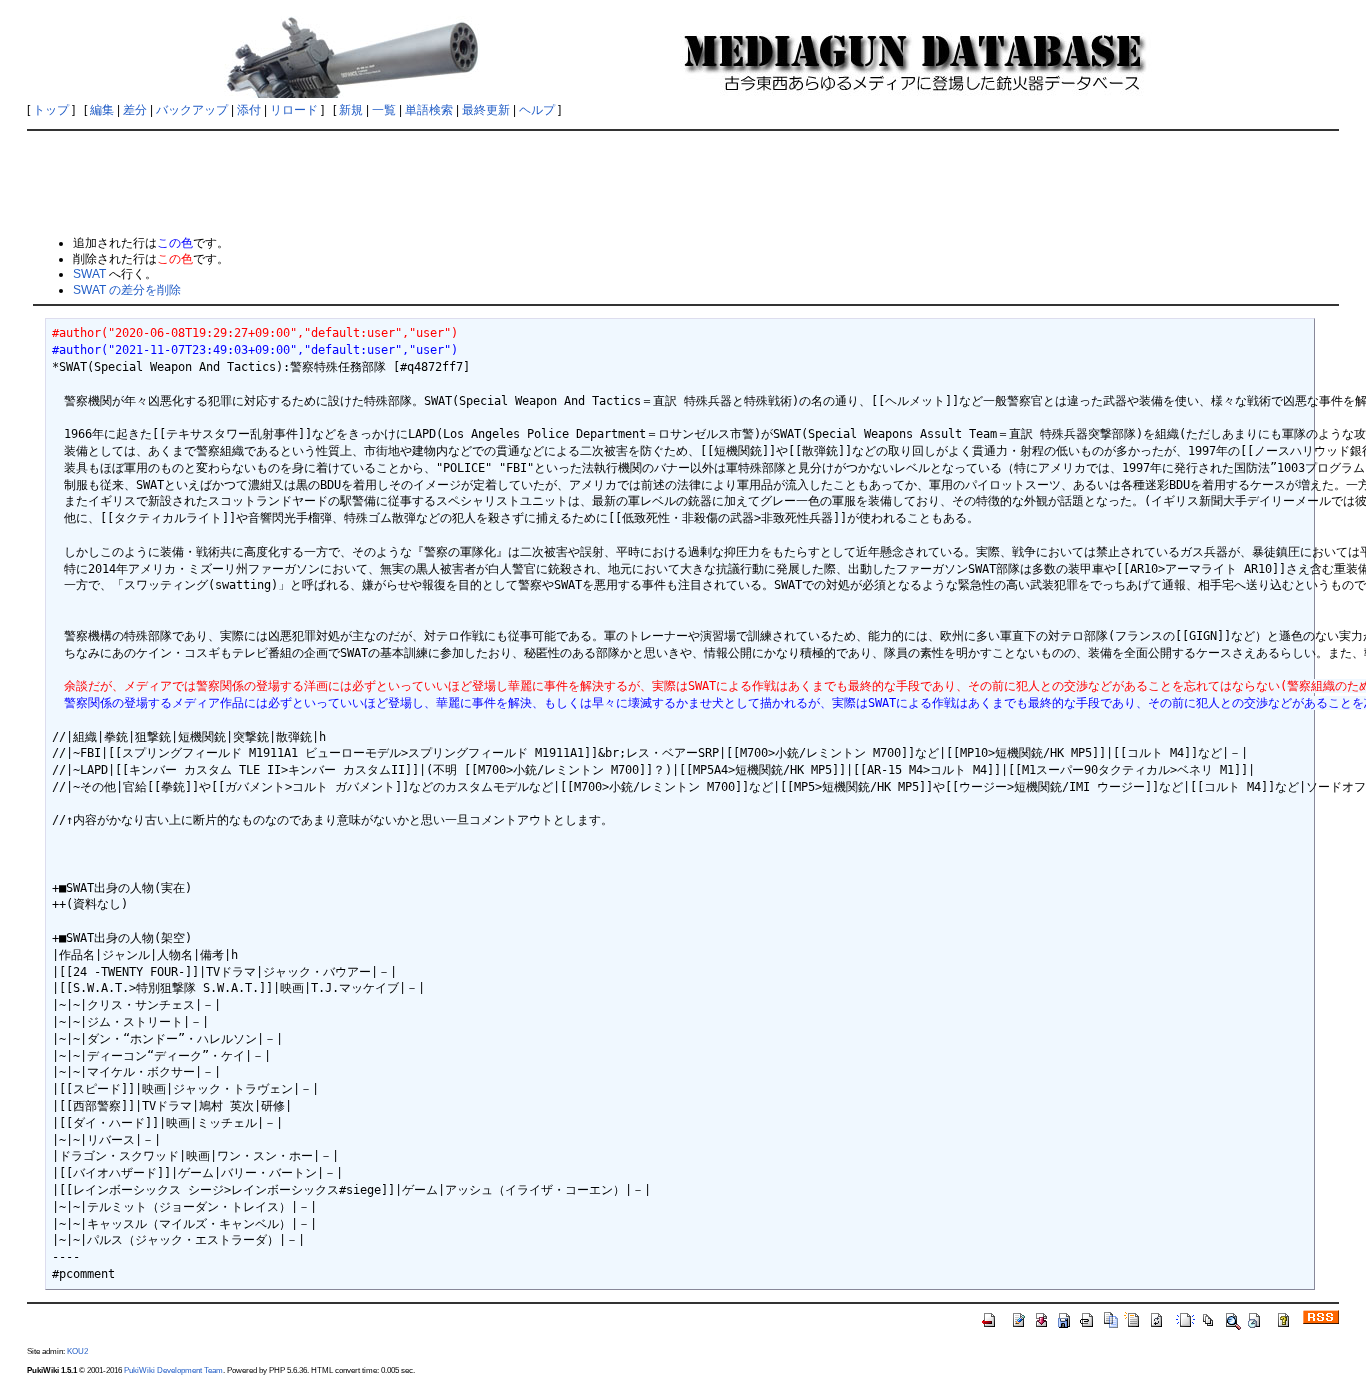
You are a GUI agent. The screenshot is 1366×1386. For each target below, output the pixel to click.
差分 (135, 110)
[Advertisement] (683, 182)
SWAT (89, 274)
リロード (294, 110)
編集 (102, 110)
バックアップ (192, 110)
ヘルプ (537, 110)
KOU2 (77, 1351)
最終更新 (486, 110)
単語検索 (429, 110)
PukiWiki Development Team (173, 1370)
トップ (51, 110)
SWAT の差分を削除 (127, 290)
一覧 (384, 110)
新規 (351, 110)
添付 (249, 110)
